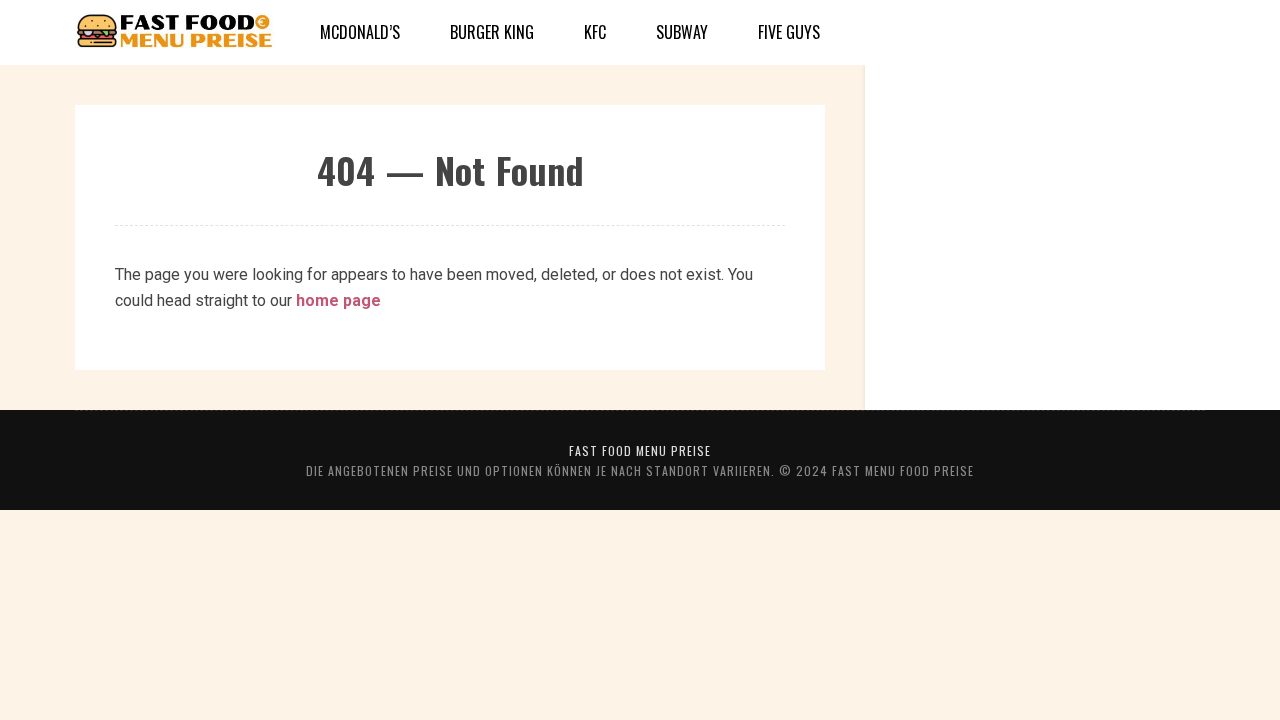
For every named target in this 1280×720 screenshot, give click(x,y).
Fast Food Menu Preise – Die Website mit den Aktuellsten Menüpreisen (175, 33)
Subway (682, 32)
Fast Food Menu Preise (640, 450)
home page (338, 300)
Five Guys (789, 32)
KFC (595, 32)
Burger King (492, 32)
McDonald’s (360, 32)
